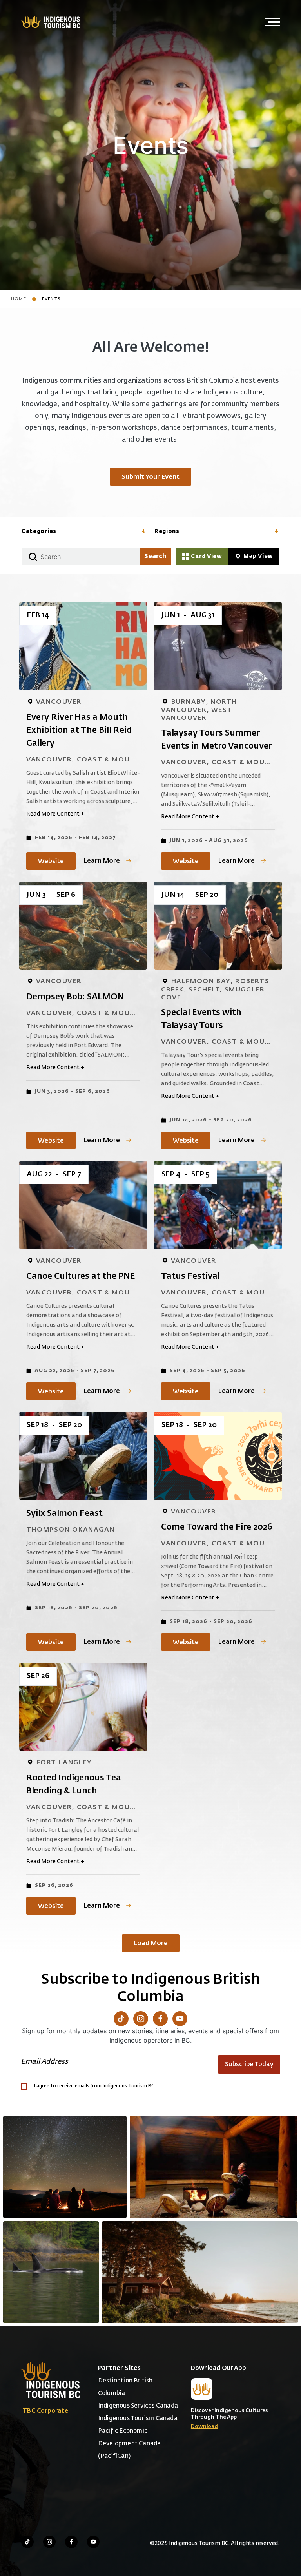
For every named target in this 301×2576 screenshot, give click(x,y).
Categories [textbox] (39, 531)
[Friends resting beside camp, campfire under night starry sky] (65, 2167)
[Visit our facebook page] (71, 2542)
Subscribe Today (249, 2065)
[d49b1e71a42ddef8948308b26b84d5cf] (51, 2272)
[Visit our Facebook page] (160, 2019)
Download (204, 2427)
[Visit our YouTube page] (180, 2019)
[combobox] (84, 532)
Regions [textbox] (167, 531)
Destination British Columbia (125, 2387)
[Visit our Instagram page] (141, 2019)
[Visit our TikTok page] (121, 2019)
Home (19, 299)
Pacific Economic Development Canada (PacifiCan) (130, 2444)
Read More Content (55, 814)
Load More (151, 1944)
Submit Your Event (150, 477)
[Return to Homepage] (51, 22)
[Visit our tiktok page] (27, 2542)
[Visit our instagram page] (49, 2542)
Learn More (102, 861)
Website (51, 862)
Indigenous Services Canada (138, 2406)
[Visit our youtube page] (93, 2542)
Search (155, 557)
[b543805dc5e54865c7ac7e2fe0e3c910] (214, 2167)
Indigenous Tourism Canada (138, 2418)
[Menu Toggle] (272, 22)
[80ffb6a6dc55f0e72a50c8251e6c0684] (200, 2272)
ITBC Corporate (45, 2411)
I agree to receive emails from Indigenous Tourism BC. (95, 2086)
